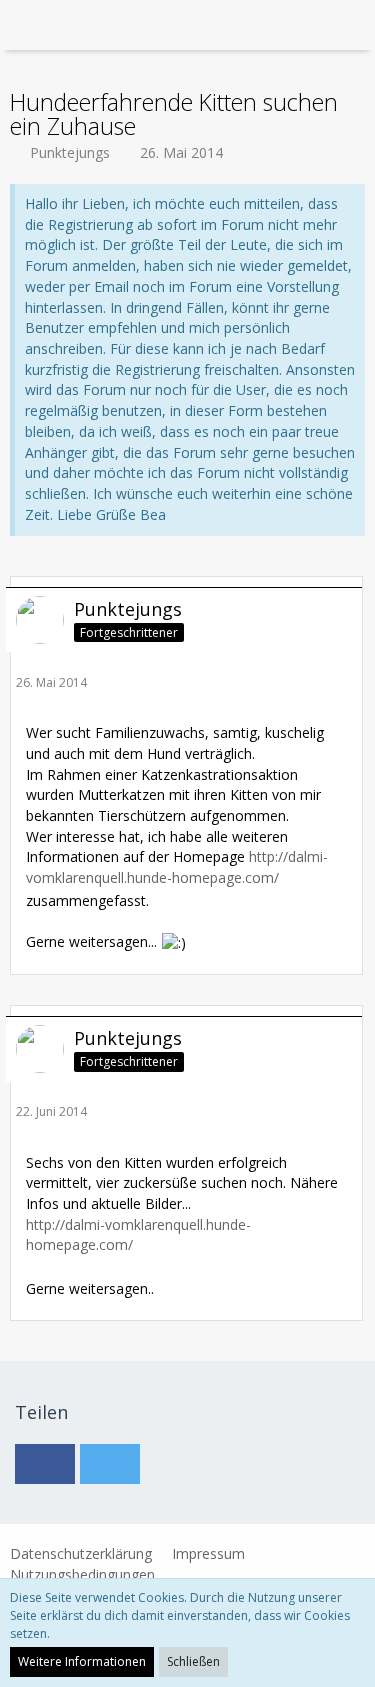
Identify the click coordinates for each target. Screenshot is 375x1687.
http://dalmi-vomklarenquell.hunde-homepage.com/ (177, 867)
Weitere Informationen (82, 1661)
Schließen (193, 1661)
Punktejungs (70, 152)
